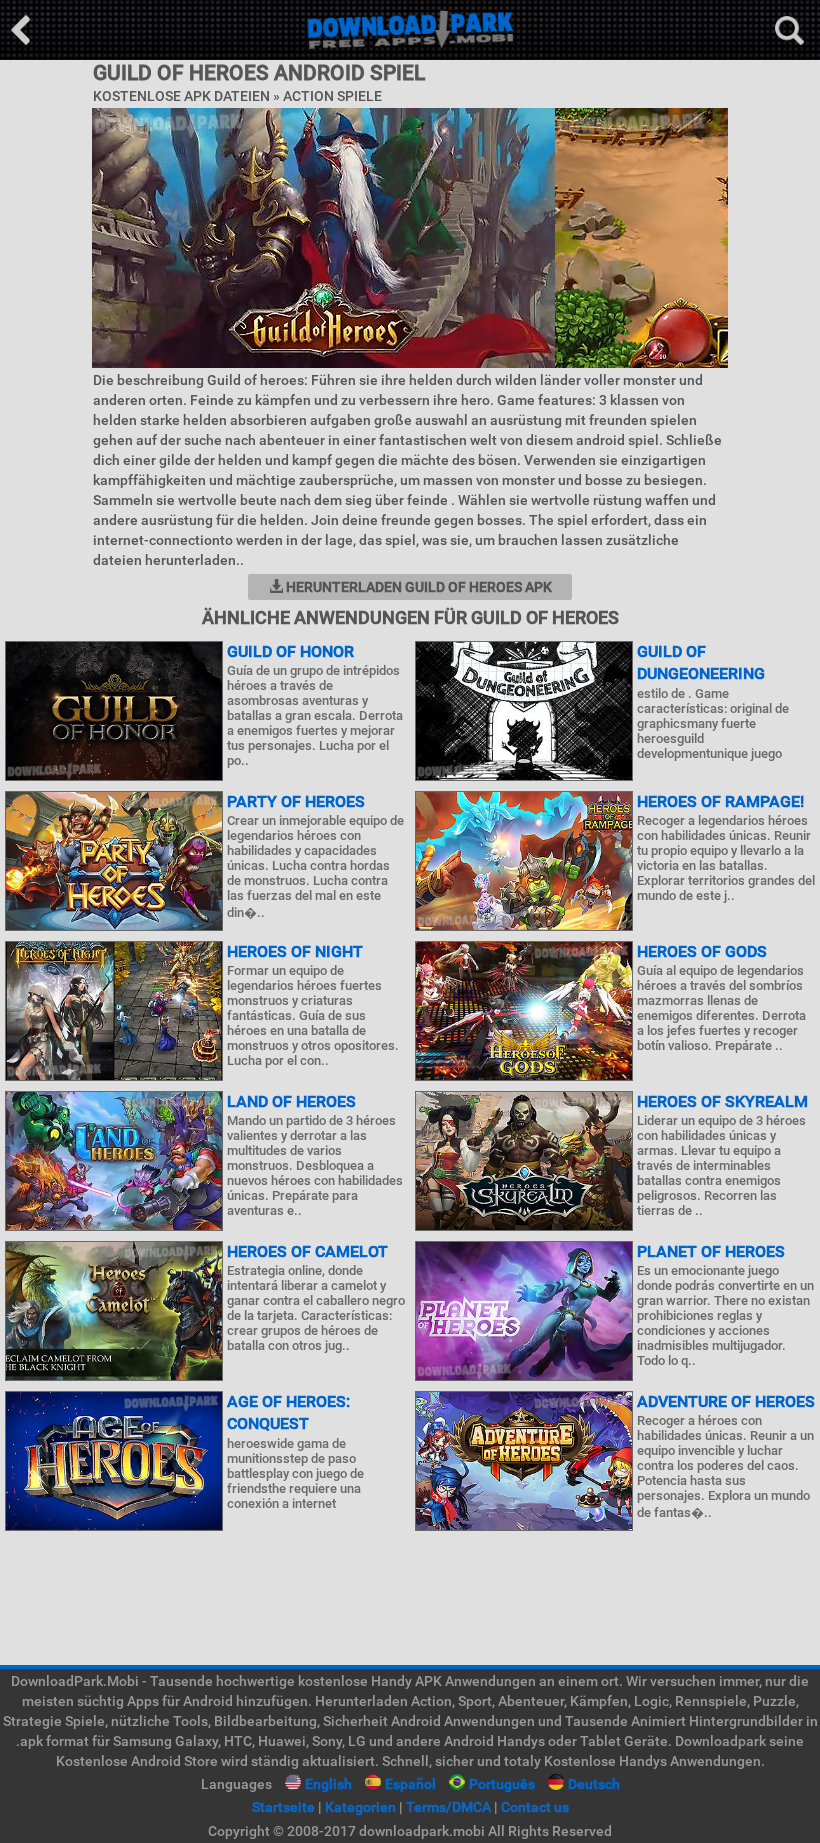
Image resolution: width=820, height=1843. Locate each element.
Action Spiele (332, 96)
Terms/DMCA (448, 1807)
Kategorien (360, 1807)
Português (502, 1784)
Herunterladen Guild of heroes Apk (417, 587)
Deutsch (594, 1784)
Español (410, 1784)
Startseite (283, 1807)
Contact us (535, 1807)
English (328, 1784)
